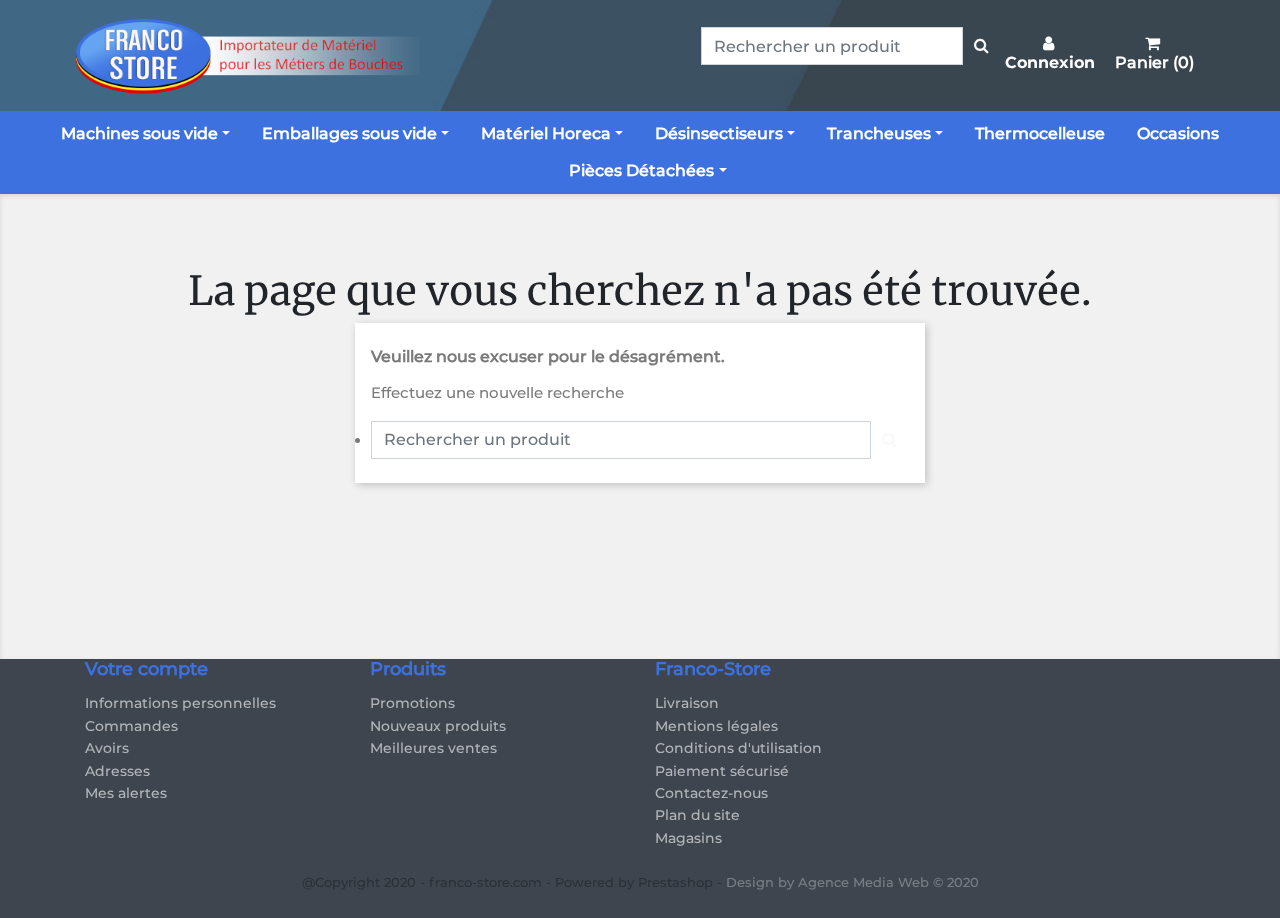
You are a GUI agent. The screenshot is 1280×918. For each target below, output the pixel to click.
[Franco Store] (245, 55)
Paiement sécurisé (722, 771)
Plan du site (697, 815)
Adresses (117, 771)
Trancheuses (879, 133)
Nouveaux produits (438, 726)
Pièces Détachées (641, 170)
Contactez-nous (711, 793)
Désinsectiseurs (719, 133)
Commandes (131, 726)
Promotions (412, 703)
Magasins (688, 838)
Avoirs (107, 748)
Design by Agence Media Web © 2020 (852, 882)
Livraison (687, 703)
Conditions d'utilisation (738, 748)
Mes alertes (126, 793)
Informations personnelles (180, 703)
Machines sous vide (139, 133)
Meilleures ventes (433, 748)
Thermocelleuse (1040, 133)
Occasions (1178, 133)
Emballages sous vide (349, 133)
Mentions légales (716, 726)
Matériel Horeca (546, 133)
